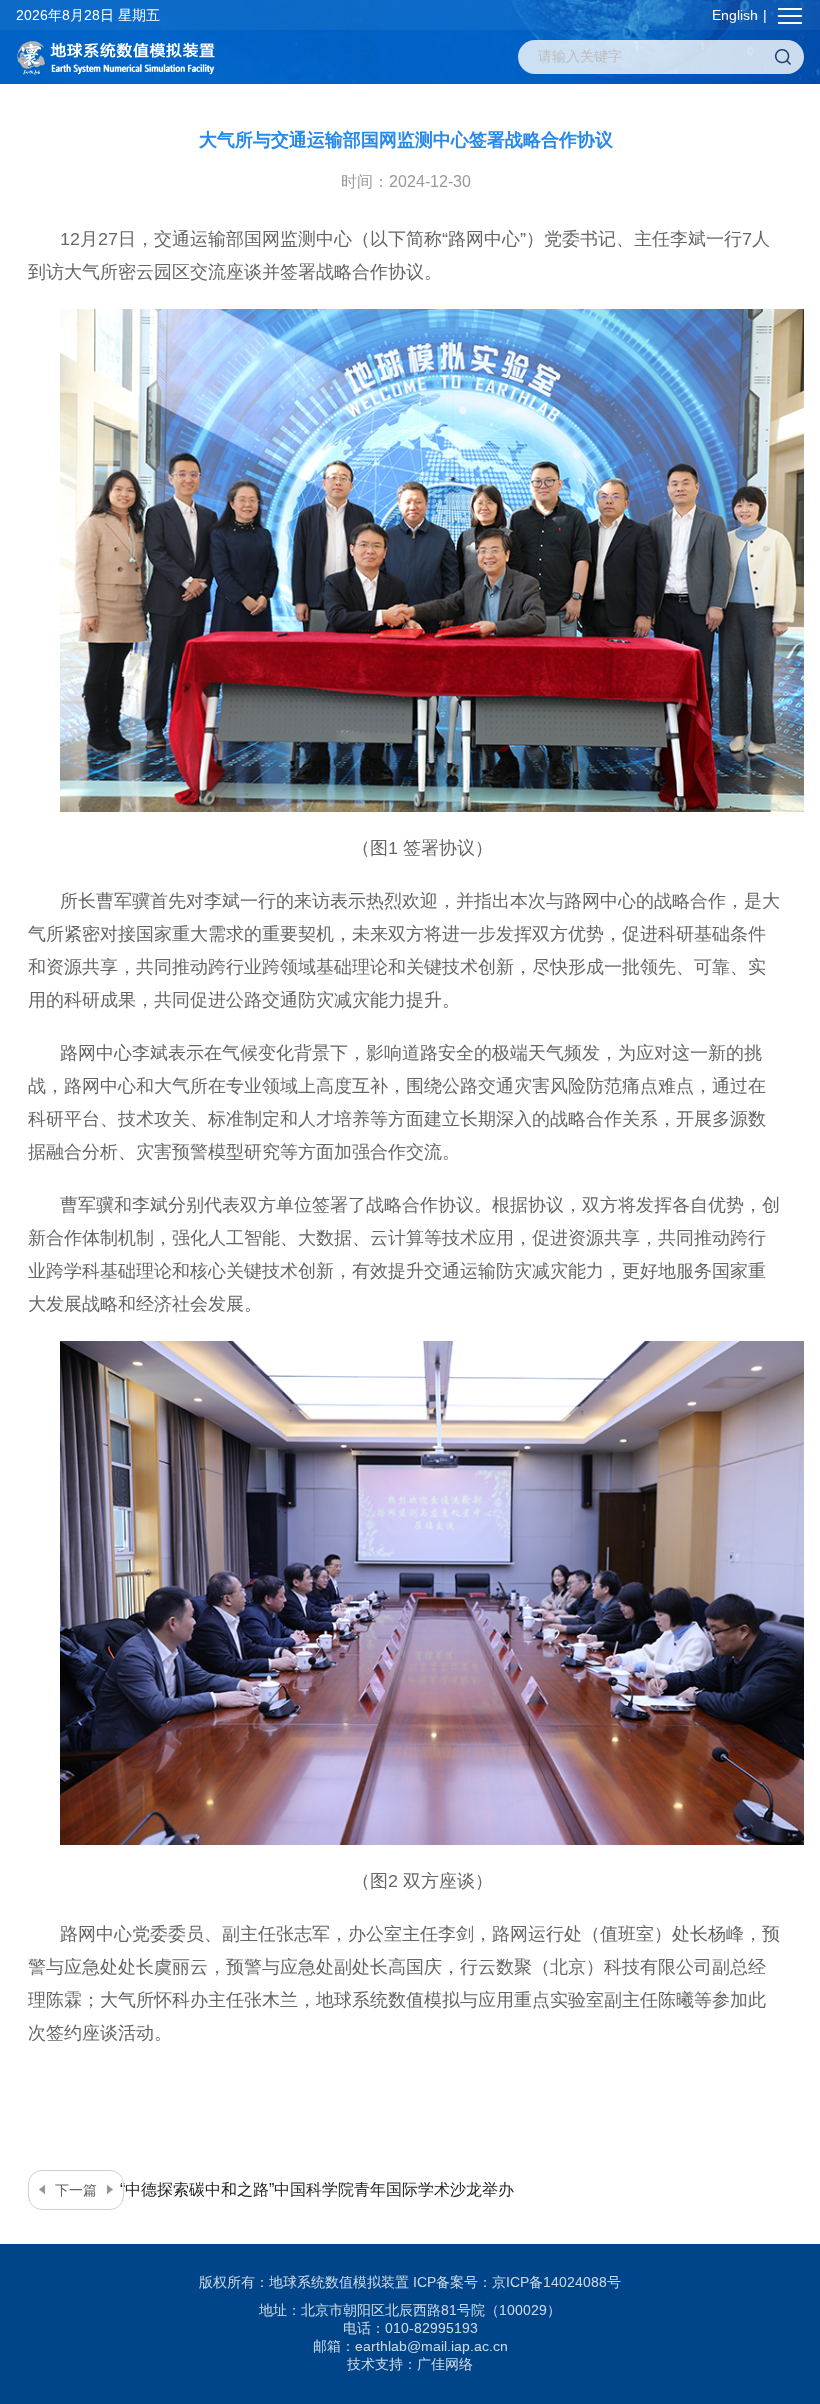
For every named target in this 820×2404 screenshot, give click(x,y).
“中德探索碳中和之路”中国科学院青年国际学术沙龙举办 (284, 2189)
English (735, 15)
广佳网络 (445, 2364)
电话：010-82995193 (410, 2328)
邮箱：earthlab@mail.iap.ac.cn (410, 2346)
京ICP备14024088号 (556, 2282)
